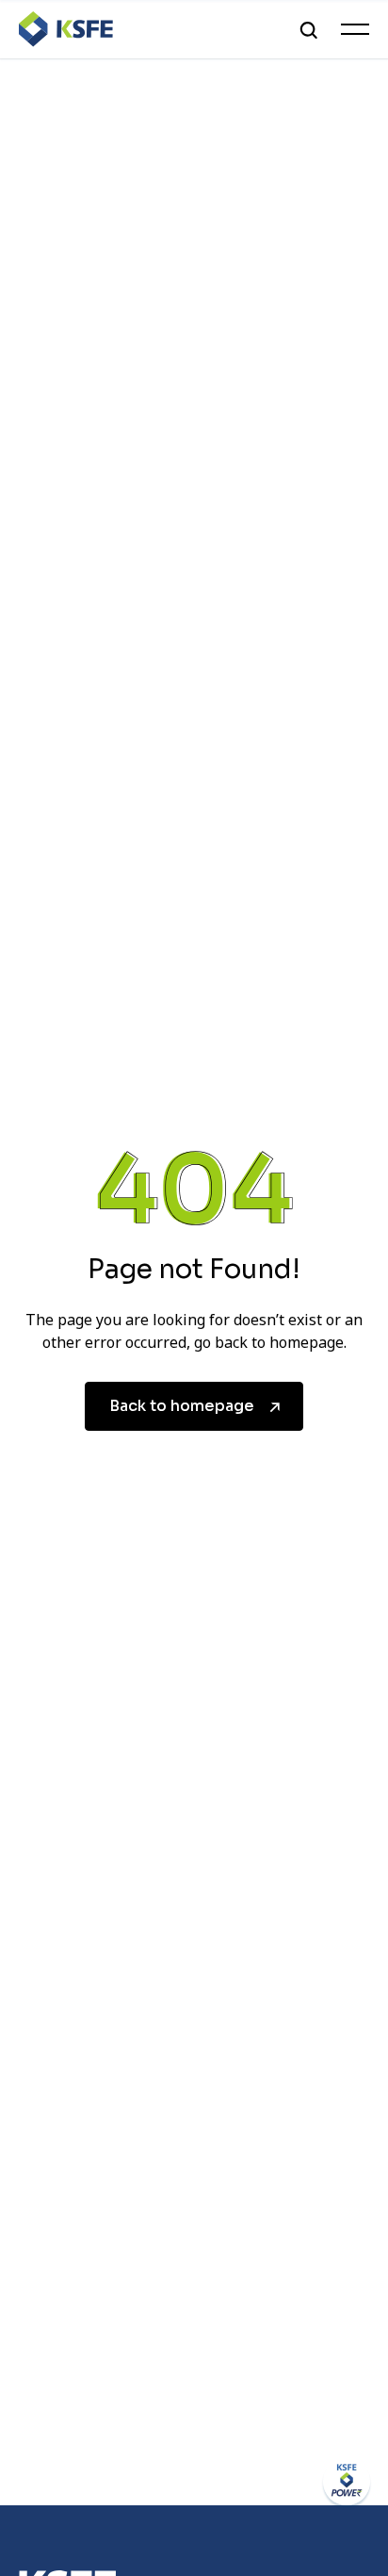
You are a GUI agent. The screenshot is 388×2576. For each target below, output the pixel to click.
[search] (309, 29)
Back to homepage (182, 1406)
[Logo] (66, 29)
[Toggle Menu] (355, 29)
